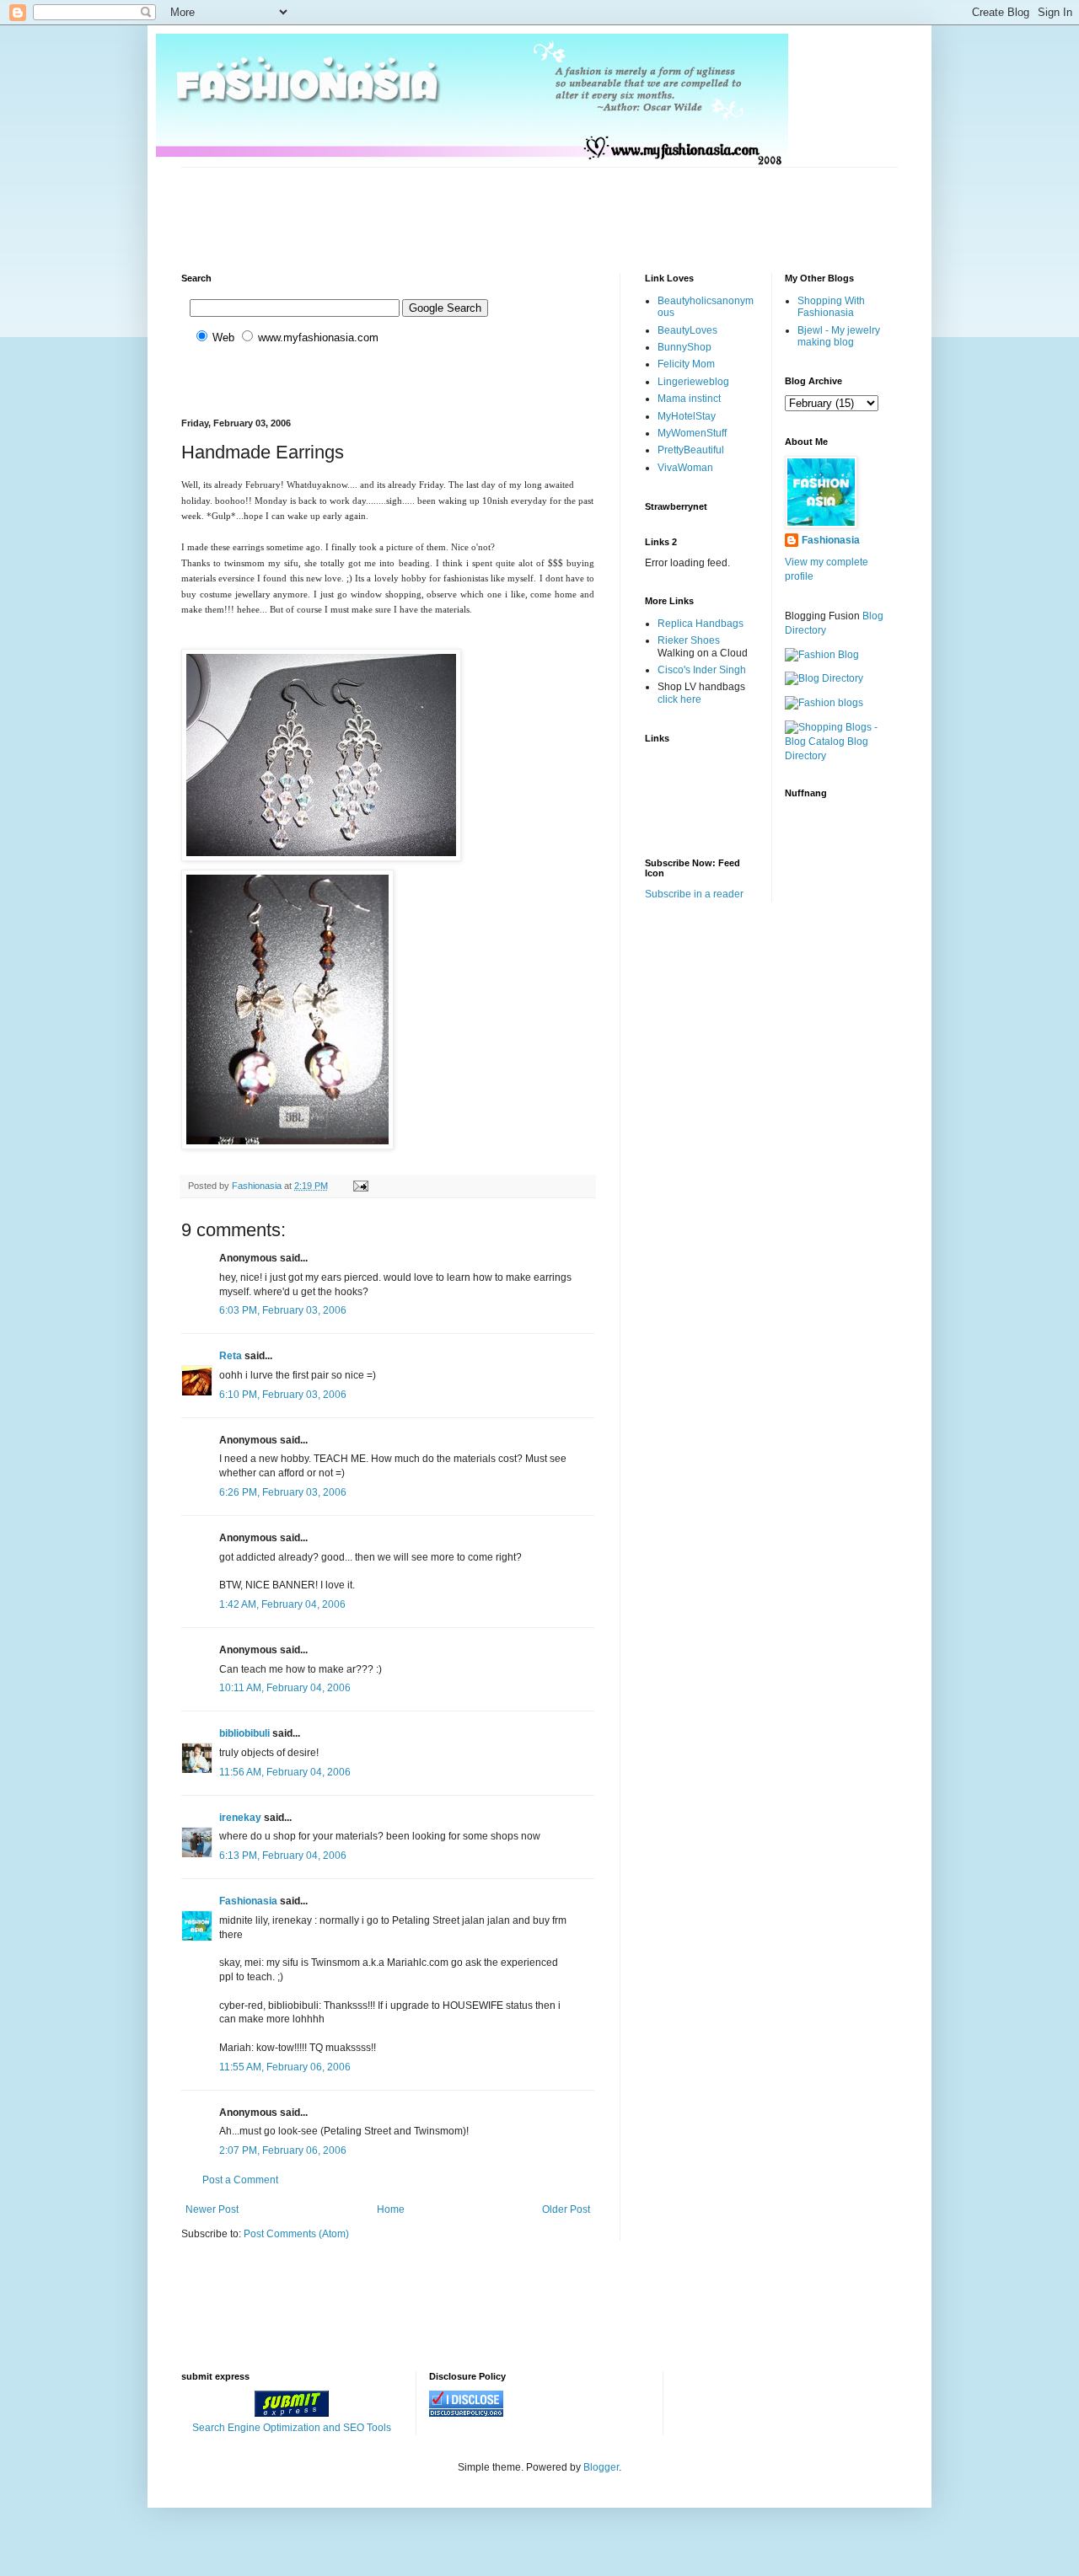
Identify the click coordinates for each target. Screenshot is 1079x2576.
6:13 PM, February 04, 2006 (283, 1856)
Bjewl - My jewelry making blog (839, 336)
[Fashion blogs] (824, 703)
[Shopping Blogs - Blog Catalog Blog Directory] (842, 756)
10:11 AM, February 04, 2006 (285, 1688)
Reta (231, 1356)
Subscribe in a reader (694, 894)
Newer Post (212, 2209)
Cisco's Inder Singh (702, 670)
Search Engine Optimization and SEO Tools (292, 2428)
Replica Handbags (701, 624)
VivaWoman (685, 468)
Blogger (601, 2467)
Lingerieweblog (693, 382)
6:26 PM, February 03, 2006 (283, 1492)
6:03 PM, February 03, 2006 (283, 1310)
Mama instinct (689, 399)
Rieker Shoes (689, 640)
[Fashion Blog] (822, 655)
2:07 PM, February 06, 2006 (283, 2150)
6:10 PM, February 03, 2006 (283, 1395)
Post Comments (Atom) (296, 2234)
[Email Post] (360, 1186)
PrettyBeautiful (691, 450)
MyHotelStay (687, 416)
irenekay (240, 1818)
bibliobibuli (244, 1733)
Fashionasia (248, 1901)
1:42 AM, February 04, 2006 (282, 1604)
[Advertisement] (488, 206)
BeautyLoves (687, 330)
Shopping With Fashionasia (831, 307)
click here (679, 699)
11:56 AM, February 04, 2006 (285, 1772)
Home (391, 2209)
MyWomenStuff (692, 433)
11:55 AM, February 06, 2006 (285, 2067)
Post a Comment (240, 2180)
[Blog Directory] (824, 678)
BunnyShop (684, 347)
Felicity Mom (686, 364)
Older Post (566, 2209)
